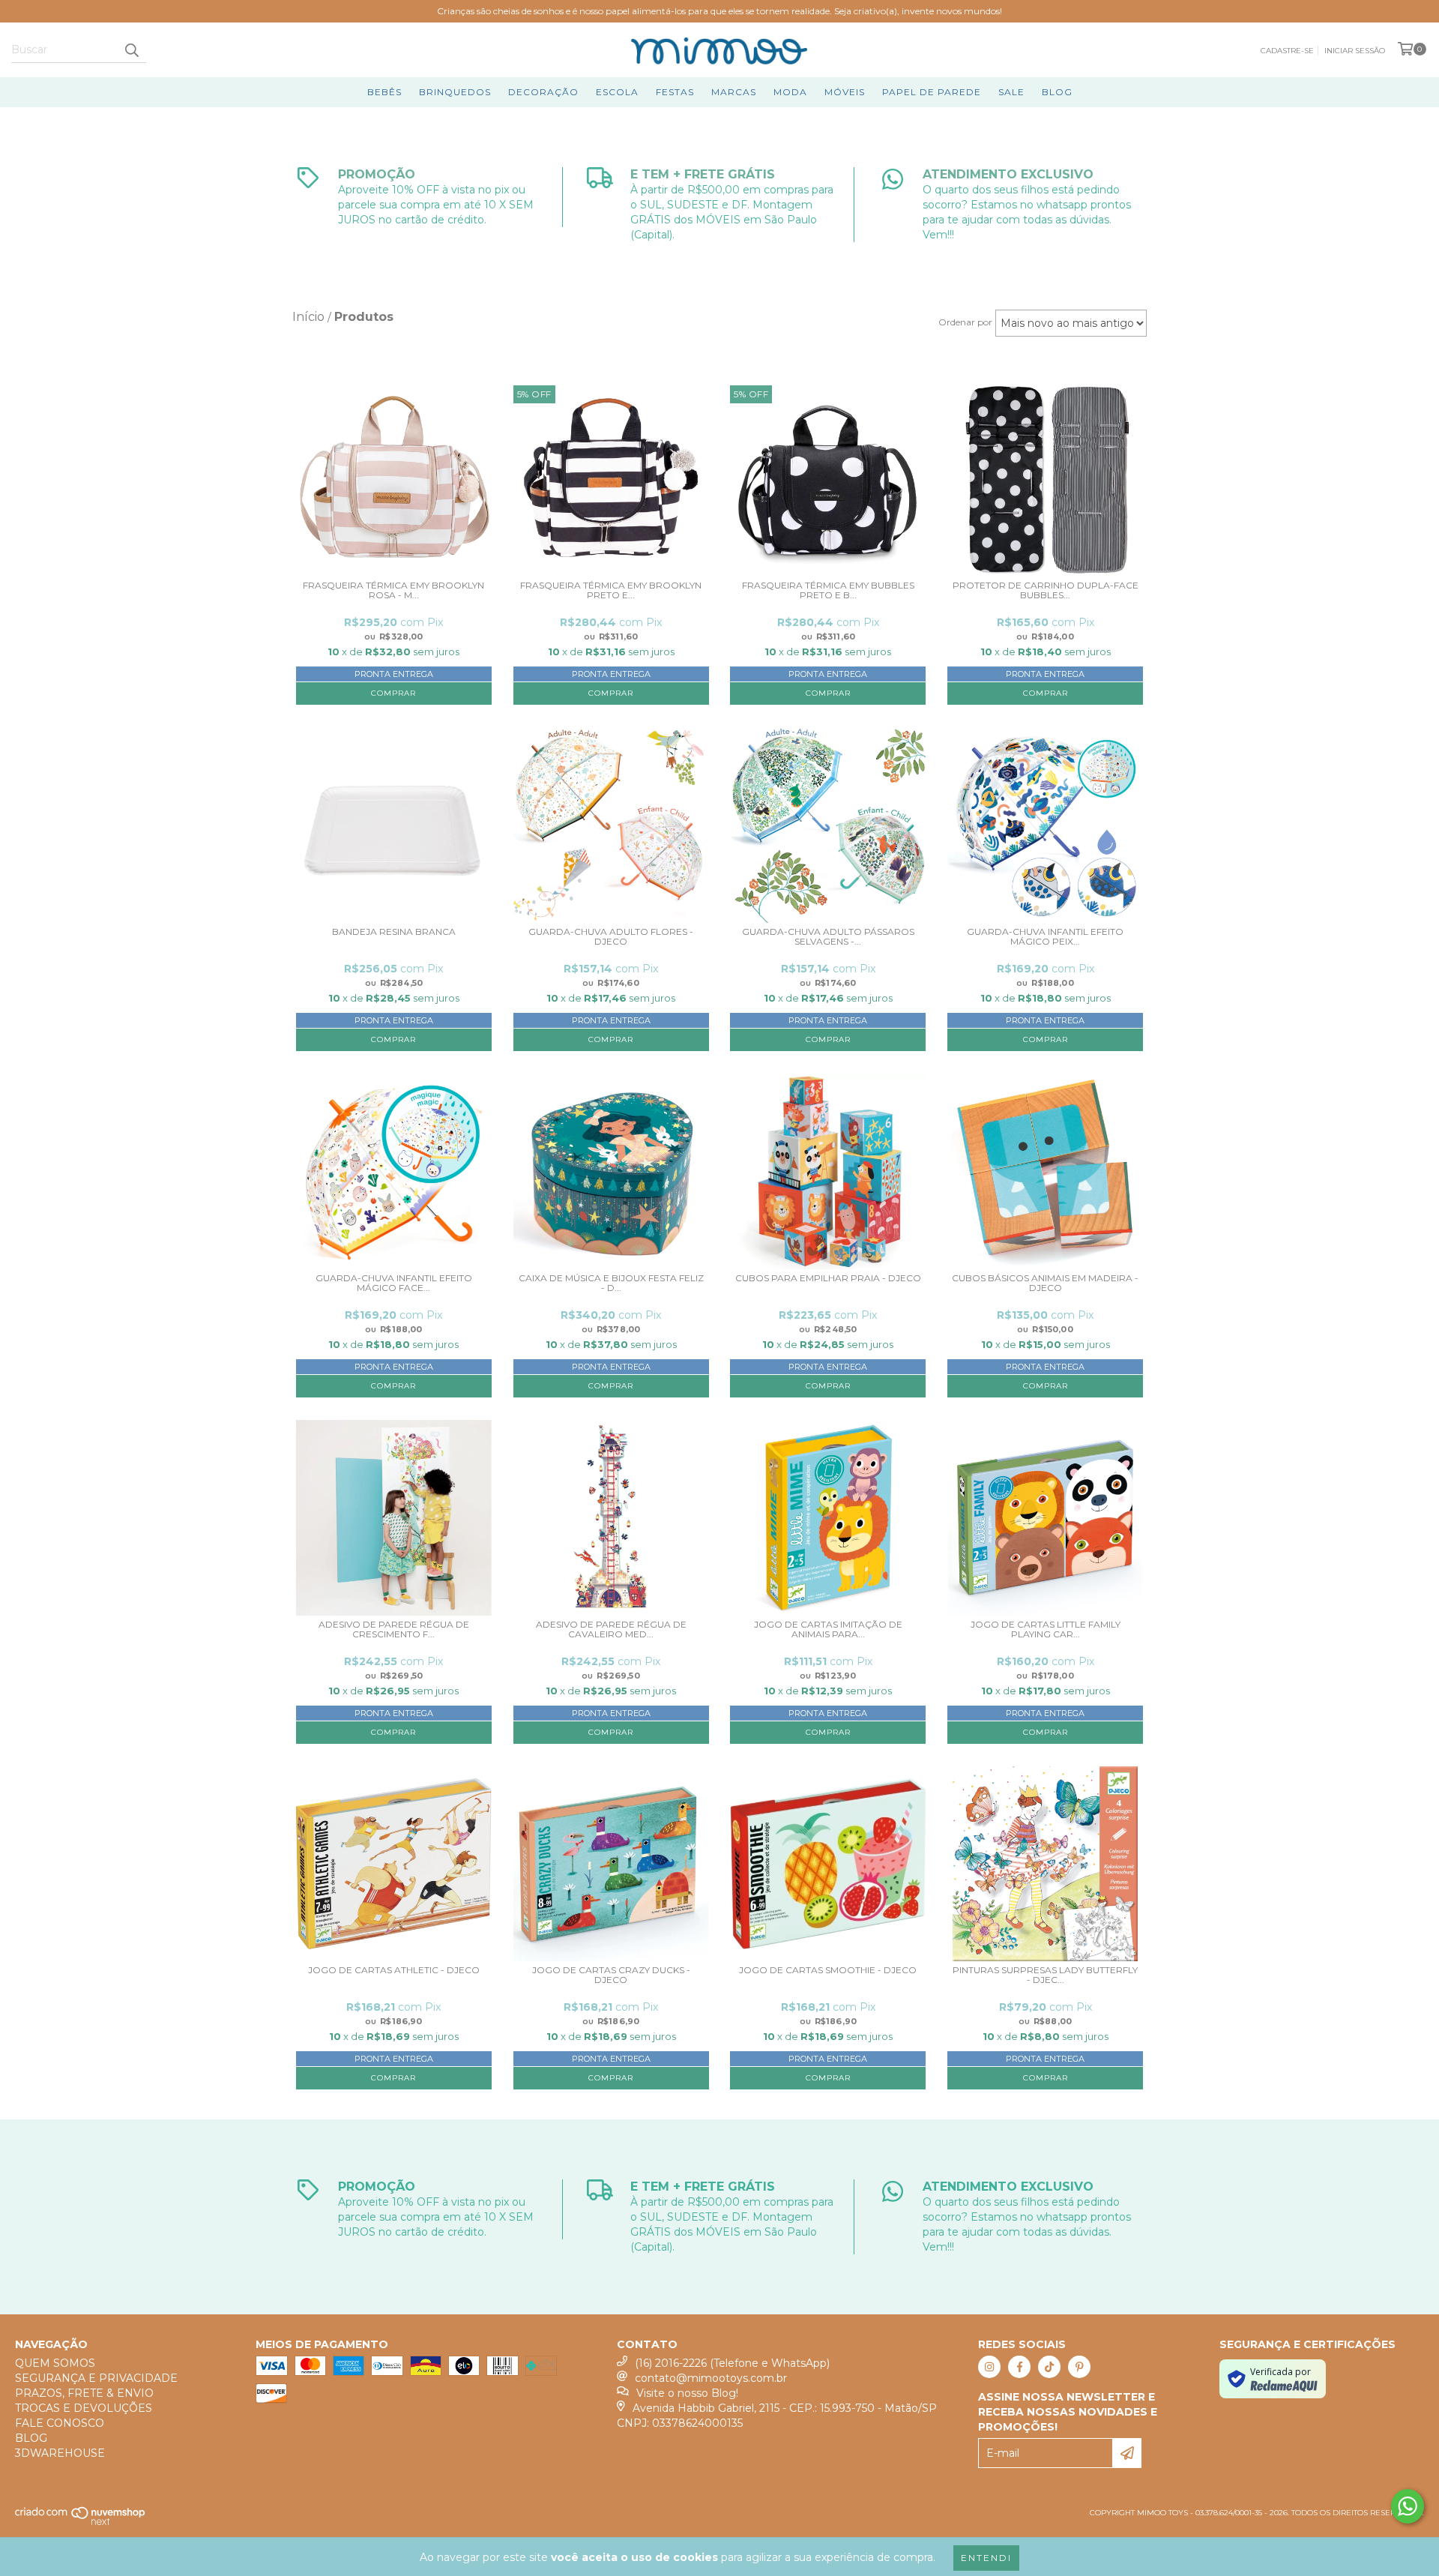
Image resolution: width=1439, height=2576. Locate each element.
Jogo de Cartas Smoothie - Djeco (828, 1970)
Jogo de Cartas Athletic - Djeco (394, 1970)
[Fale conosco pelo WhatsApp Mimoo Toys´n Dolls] (1408, 2506)
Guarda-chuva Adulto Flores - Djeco (611, 937)
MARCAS (734, 92)
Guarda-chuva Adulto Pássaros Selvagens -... (828, 937)
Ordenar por (965, 322)
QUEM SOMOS (55, 2363)
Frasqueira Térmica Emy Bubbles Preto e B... (828, 590)
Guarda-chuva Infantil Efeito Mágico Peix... (1045, 937)
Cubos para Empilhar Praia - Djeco (828, 1278)
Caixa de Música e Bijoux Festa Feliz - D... (611, 1283)
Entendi (986, 2558)
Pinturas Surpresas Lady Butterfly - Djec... (1045, 1975)
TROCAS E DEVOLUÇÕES (84, 2408)
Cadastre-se (1287, 51)
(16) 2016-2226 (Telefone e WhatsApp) (732, 2363)
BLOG (1057, 92)
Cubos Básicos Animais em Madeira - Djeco (1045, 1283)
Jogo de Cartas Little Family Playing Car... (1046, 1629)
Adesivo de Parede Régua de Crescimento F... (394, 1629)
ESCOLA (617, 92)
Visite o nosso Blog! (687, 2393)
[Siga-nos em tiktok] (1049, 2367)
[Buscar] (131, 49)
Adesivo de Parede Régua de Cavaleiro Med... (611, 1629)
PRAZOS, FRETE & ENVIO (84, 2393)
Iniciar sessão (1355, 51)
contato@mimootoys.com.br (711, 2378)
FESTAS (675, 92)
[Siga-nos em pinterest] (1079, 2367)
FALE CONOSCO (60, 2423)
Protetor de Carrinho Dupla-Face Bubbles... (1046, 590)
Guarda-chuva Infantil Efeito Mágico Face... (394, 1283)
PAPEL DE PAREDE (932, 92)
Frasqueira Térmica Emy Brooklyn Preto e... (611, 590)
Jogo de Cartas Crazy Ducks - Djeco (611, 1975)
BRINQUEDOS (455, 92)
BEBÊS (384, 92)
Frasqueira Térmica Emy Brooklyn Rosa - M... (393, 590)
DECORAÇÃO (543, 92)
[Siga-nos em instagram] (989, 2367)
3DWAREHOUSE (60, 2453)
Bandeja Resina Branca (394, 932)
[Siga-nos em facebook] (1019, 2367)
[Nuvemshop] (81, 2523)
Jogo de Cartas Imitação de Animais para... (828, 1629)
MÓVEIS (845, 92)
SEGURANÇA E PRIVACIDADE (96, 2378)
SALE (1011, 92)
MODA (790, 92)
